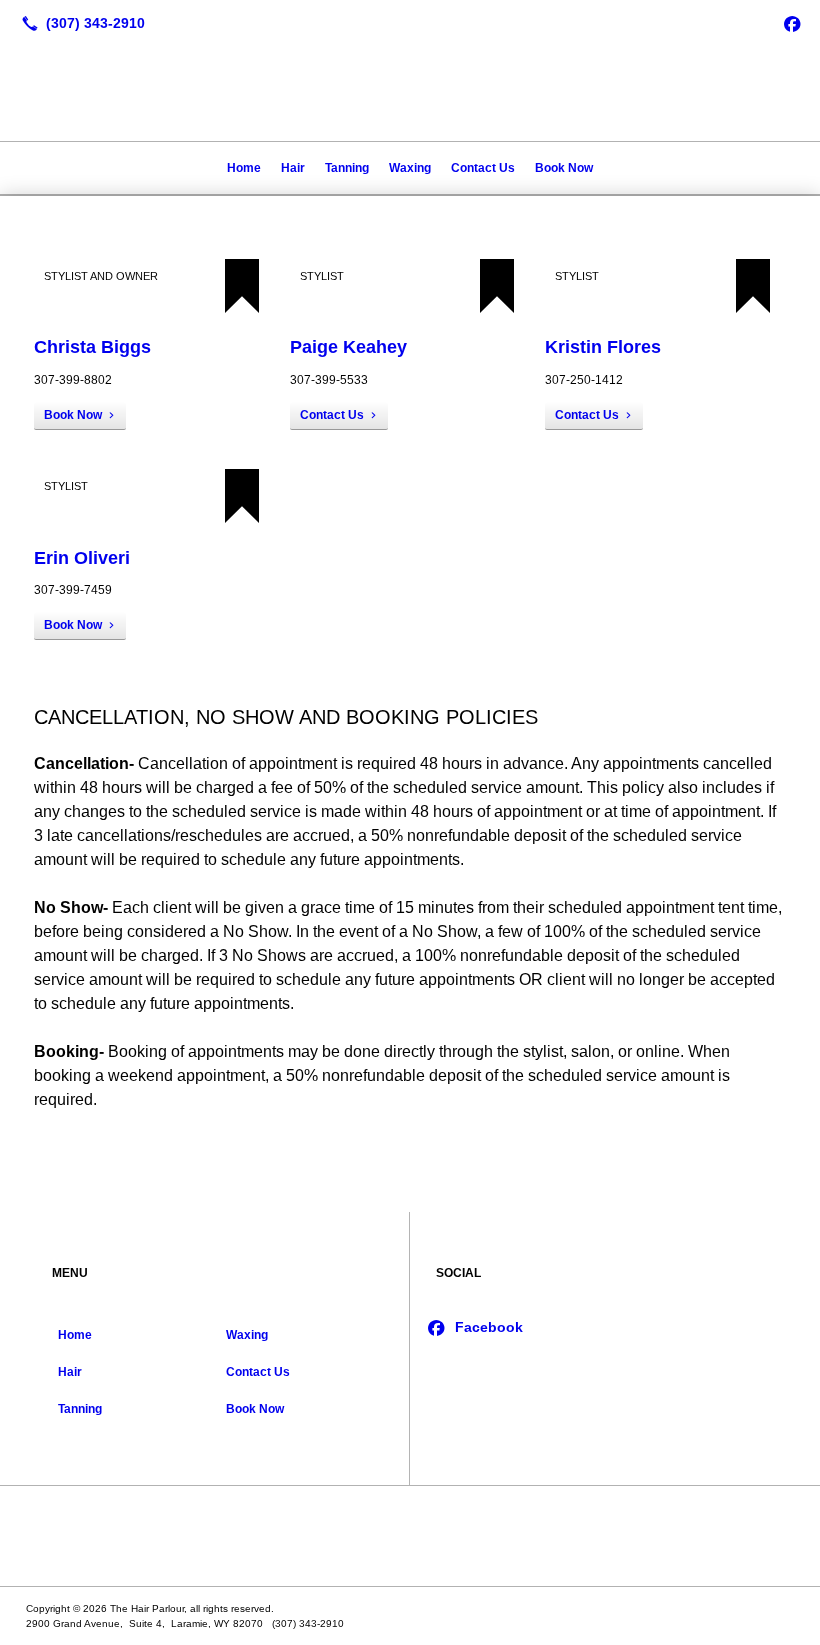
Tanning (347, 168)
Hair (293, 168)
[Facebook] (792, 23)
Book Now (564, 168)
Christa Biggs (92, 347)
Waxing (410, 168)
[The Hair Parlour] (410, 1536)
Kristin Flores (603, 347)
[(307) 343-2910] (79, 23)
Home (244, 168)
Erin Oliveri (82, 558)
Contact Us (483, 168)
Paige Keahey (348, 347)
